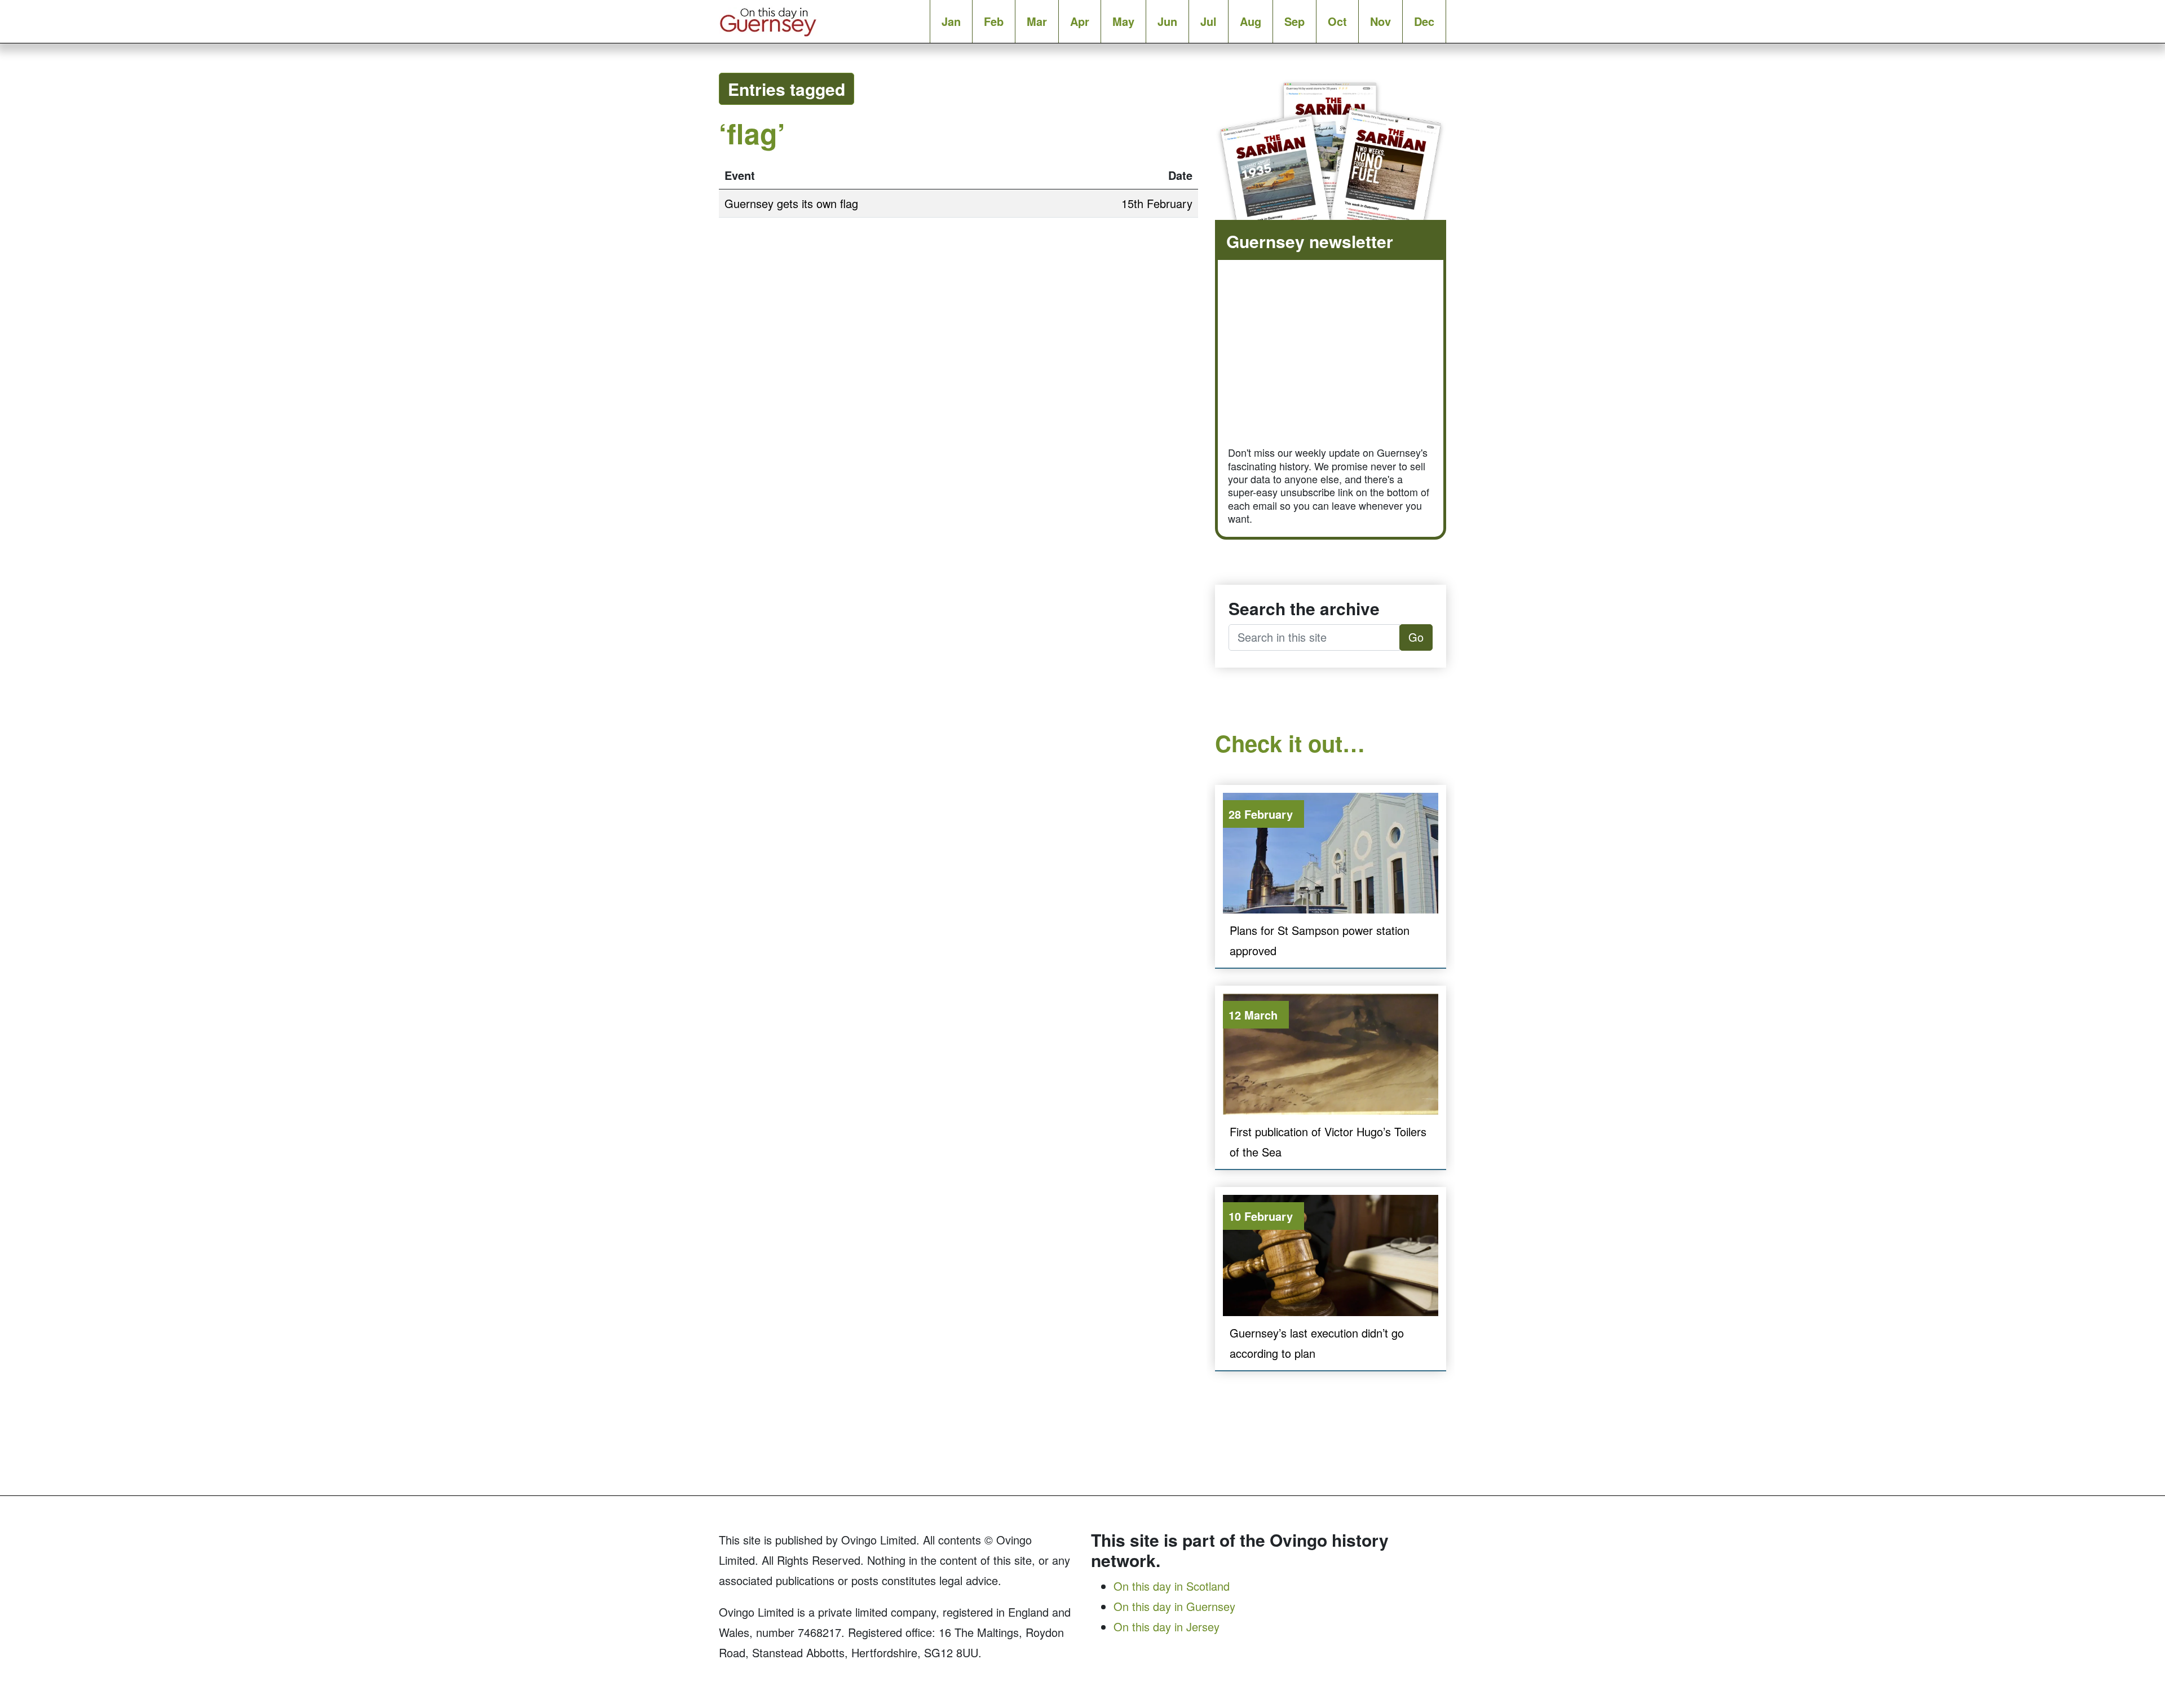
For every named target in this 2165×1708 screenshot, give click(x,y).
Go (1416, 637)
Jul (1209, 21)
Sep (1294, 21)
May (1123, 21)
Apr (1080, 21)
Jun (1167, 21)
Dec (1424, 21)
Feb (994, 21)
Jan (951, 21)
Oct (1337, 21)
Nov (1380, 21)
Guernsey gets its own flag (791, 203)
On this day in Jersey (1167, 1627)
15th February (1157, 203)
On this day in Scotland (1172, 1586)
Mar (1037, 21)
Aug (1251, 21)
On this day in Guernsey (1174, 1606)
